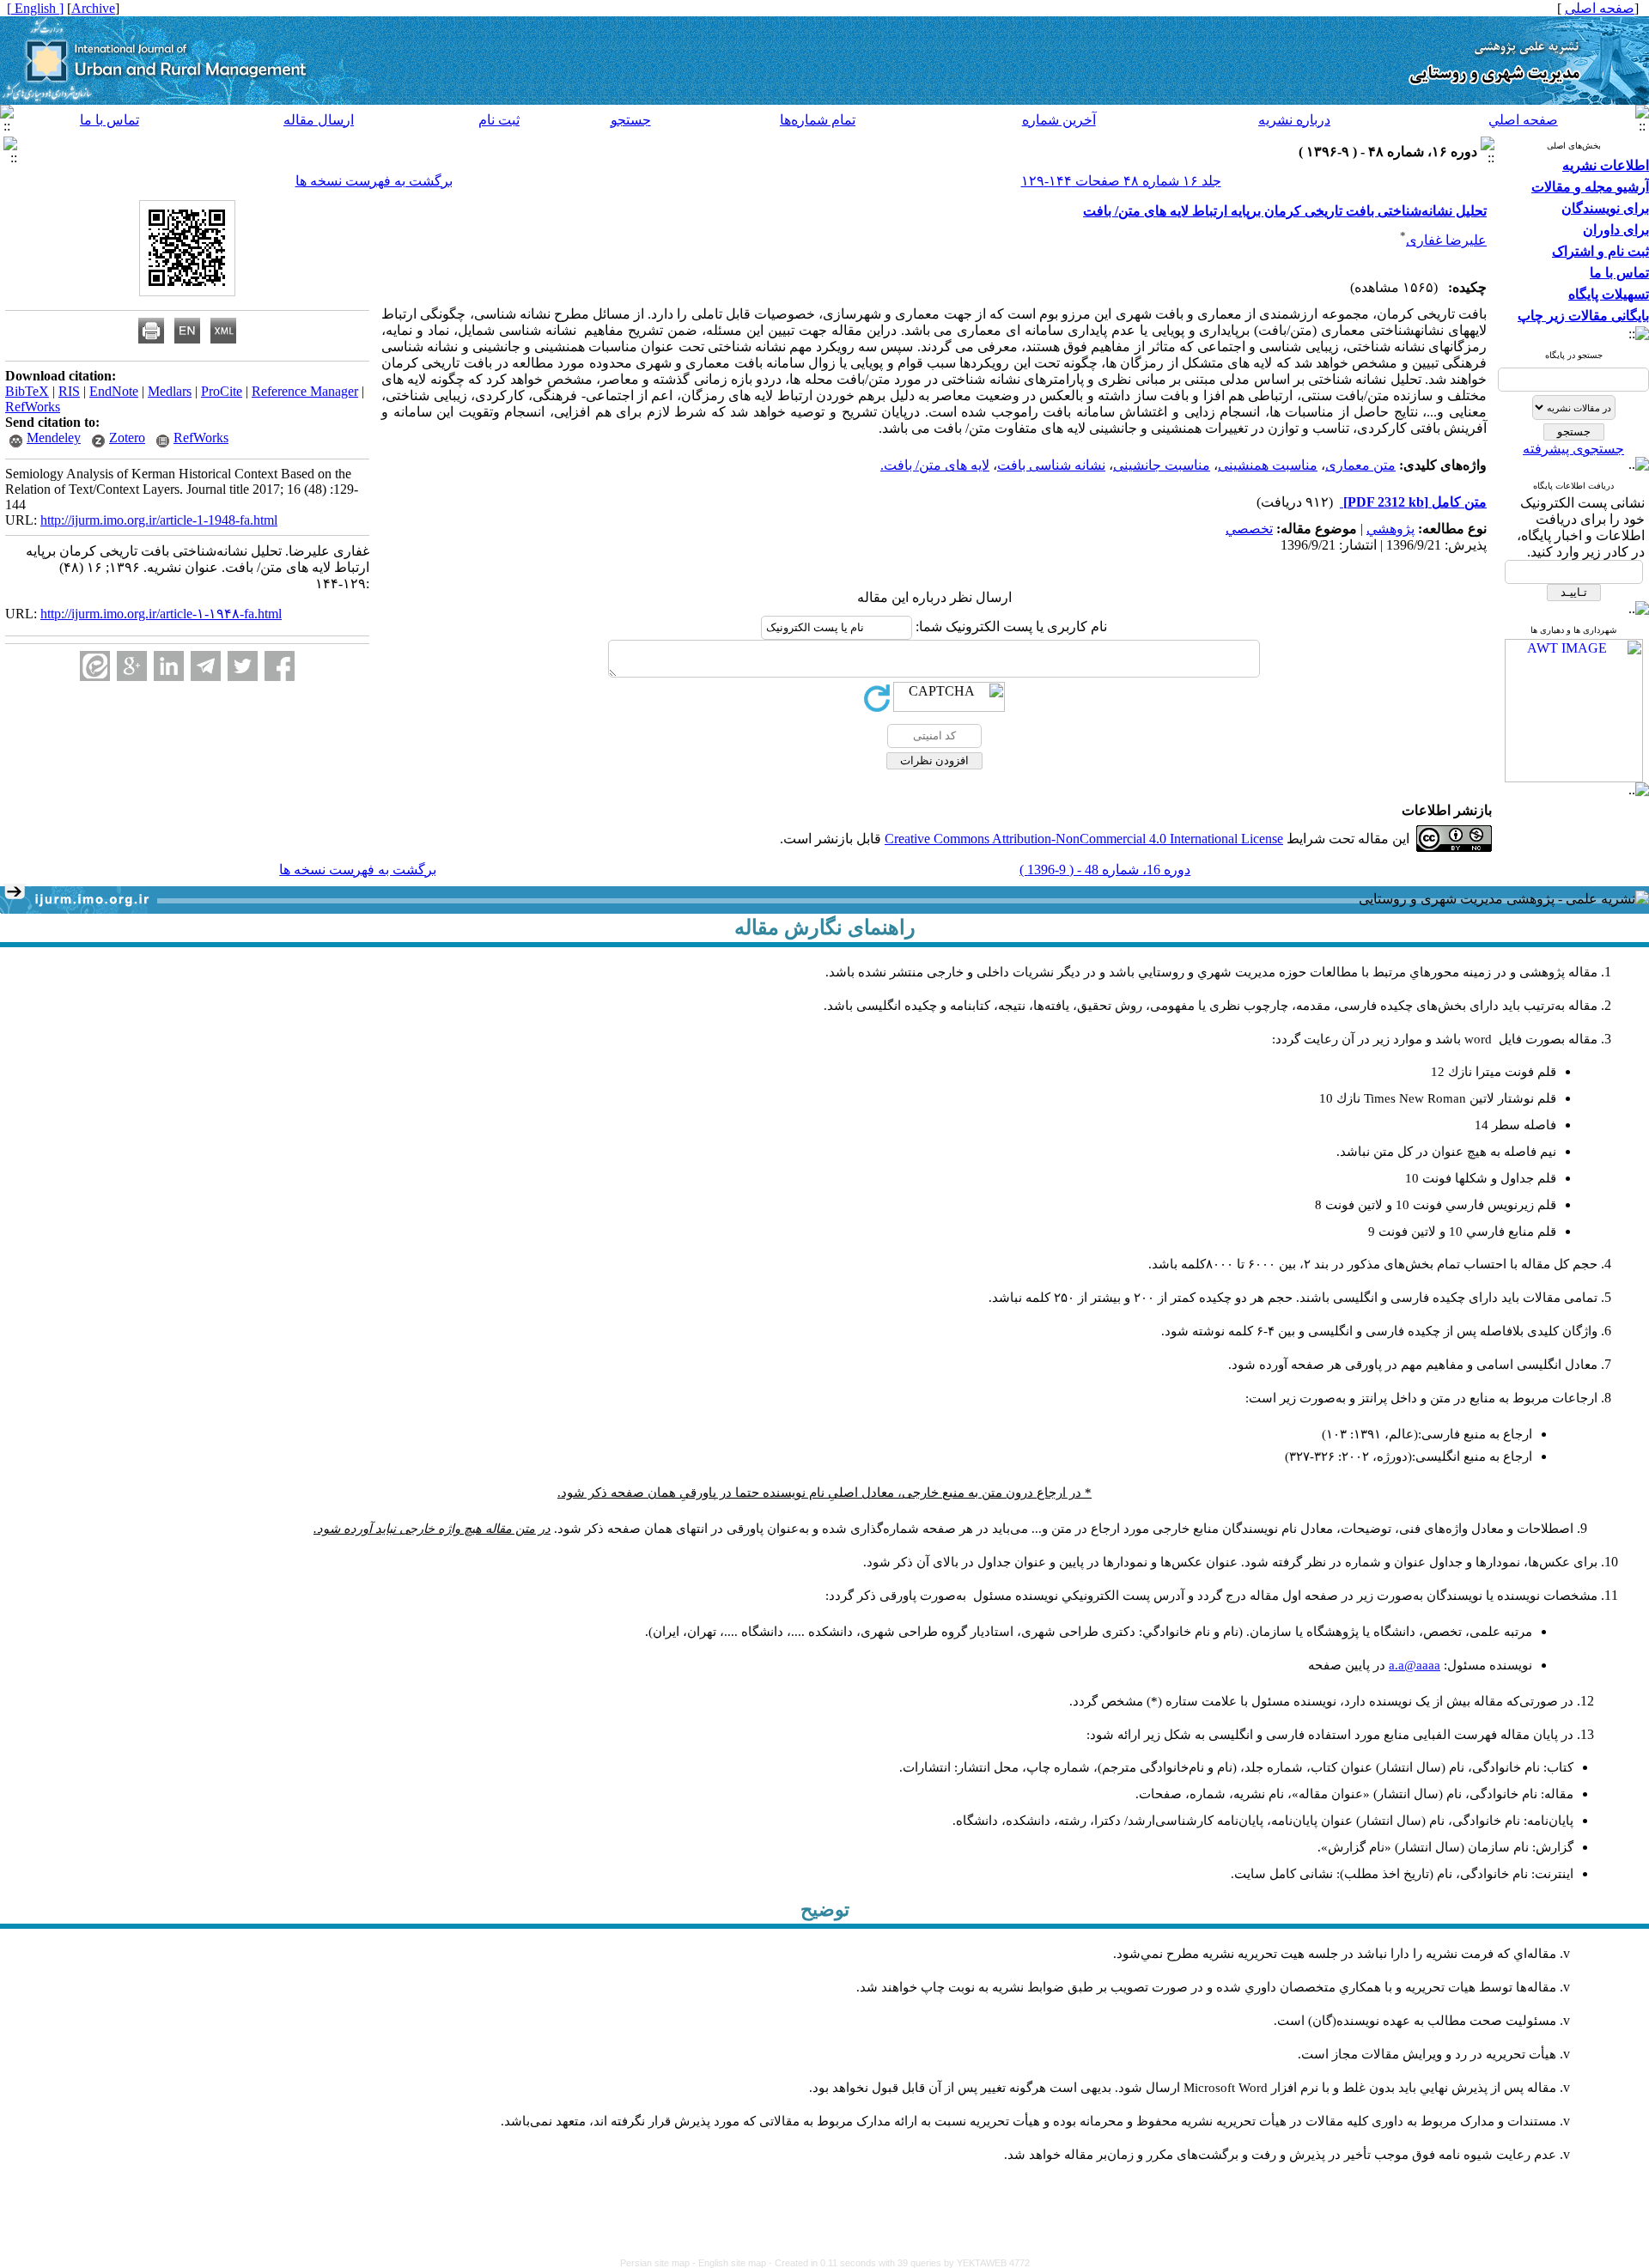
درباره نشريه (1294, 120)
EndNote (114, 391)
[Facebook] (280, 666)
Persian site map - (659, 2263)
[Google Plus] (132, 666)
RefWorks (33, 407)
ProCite (222, 391)
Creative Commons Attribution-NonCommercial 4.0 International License (1084, 839)
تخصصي (1249, 529)
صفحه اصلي (1523, 120)
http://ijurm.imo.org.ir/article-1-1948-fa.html (159, 520)
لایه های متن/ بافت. (935, 465)
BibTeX (27, 391)
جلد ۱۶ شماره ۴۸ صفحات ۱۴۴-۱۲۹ (1121, 181)
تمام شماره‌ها (818, 120)
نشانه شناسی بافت (1051, 465)
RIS (69, 391)
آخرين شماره (1059, 120)
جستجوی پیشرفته (1573, 449)
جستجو (631, 120)
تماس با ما (110, 120)
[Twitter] (243, 666)
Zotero (127, 438)
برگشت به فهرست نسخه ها (374, 181)
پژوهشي (1390, 529)
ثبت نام (499, 120)
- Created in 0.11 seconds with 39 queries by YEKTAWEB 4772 (899, 2263)
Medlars (170, 391)
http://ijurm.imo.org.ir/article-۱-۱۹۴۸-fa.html (161, 614)
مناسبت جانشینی (1162, 465)
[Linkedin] (169, 666)
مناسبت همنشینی (1268, 465)
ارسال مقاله (319, 120)
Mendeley (54, 438)
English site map (733, 2263)
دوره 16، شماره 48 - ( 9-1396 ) (1105, 870)
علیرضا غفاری (1446, 240)
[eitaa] (95, 666)
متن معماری (1360, 465)
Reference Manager (305, 391)
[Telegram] (206, 666)
